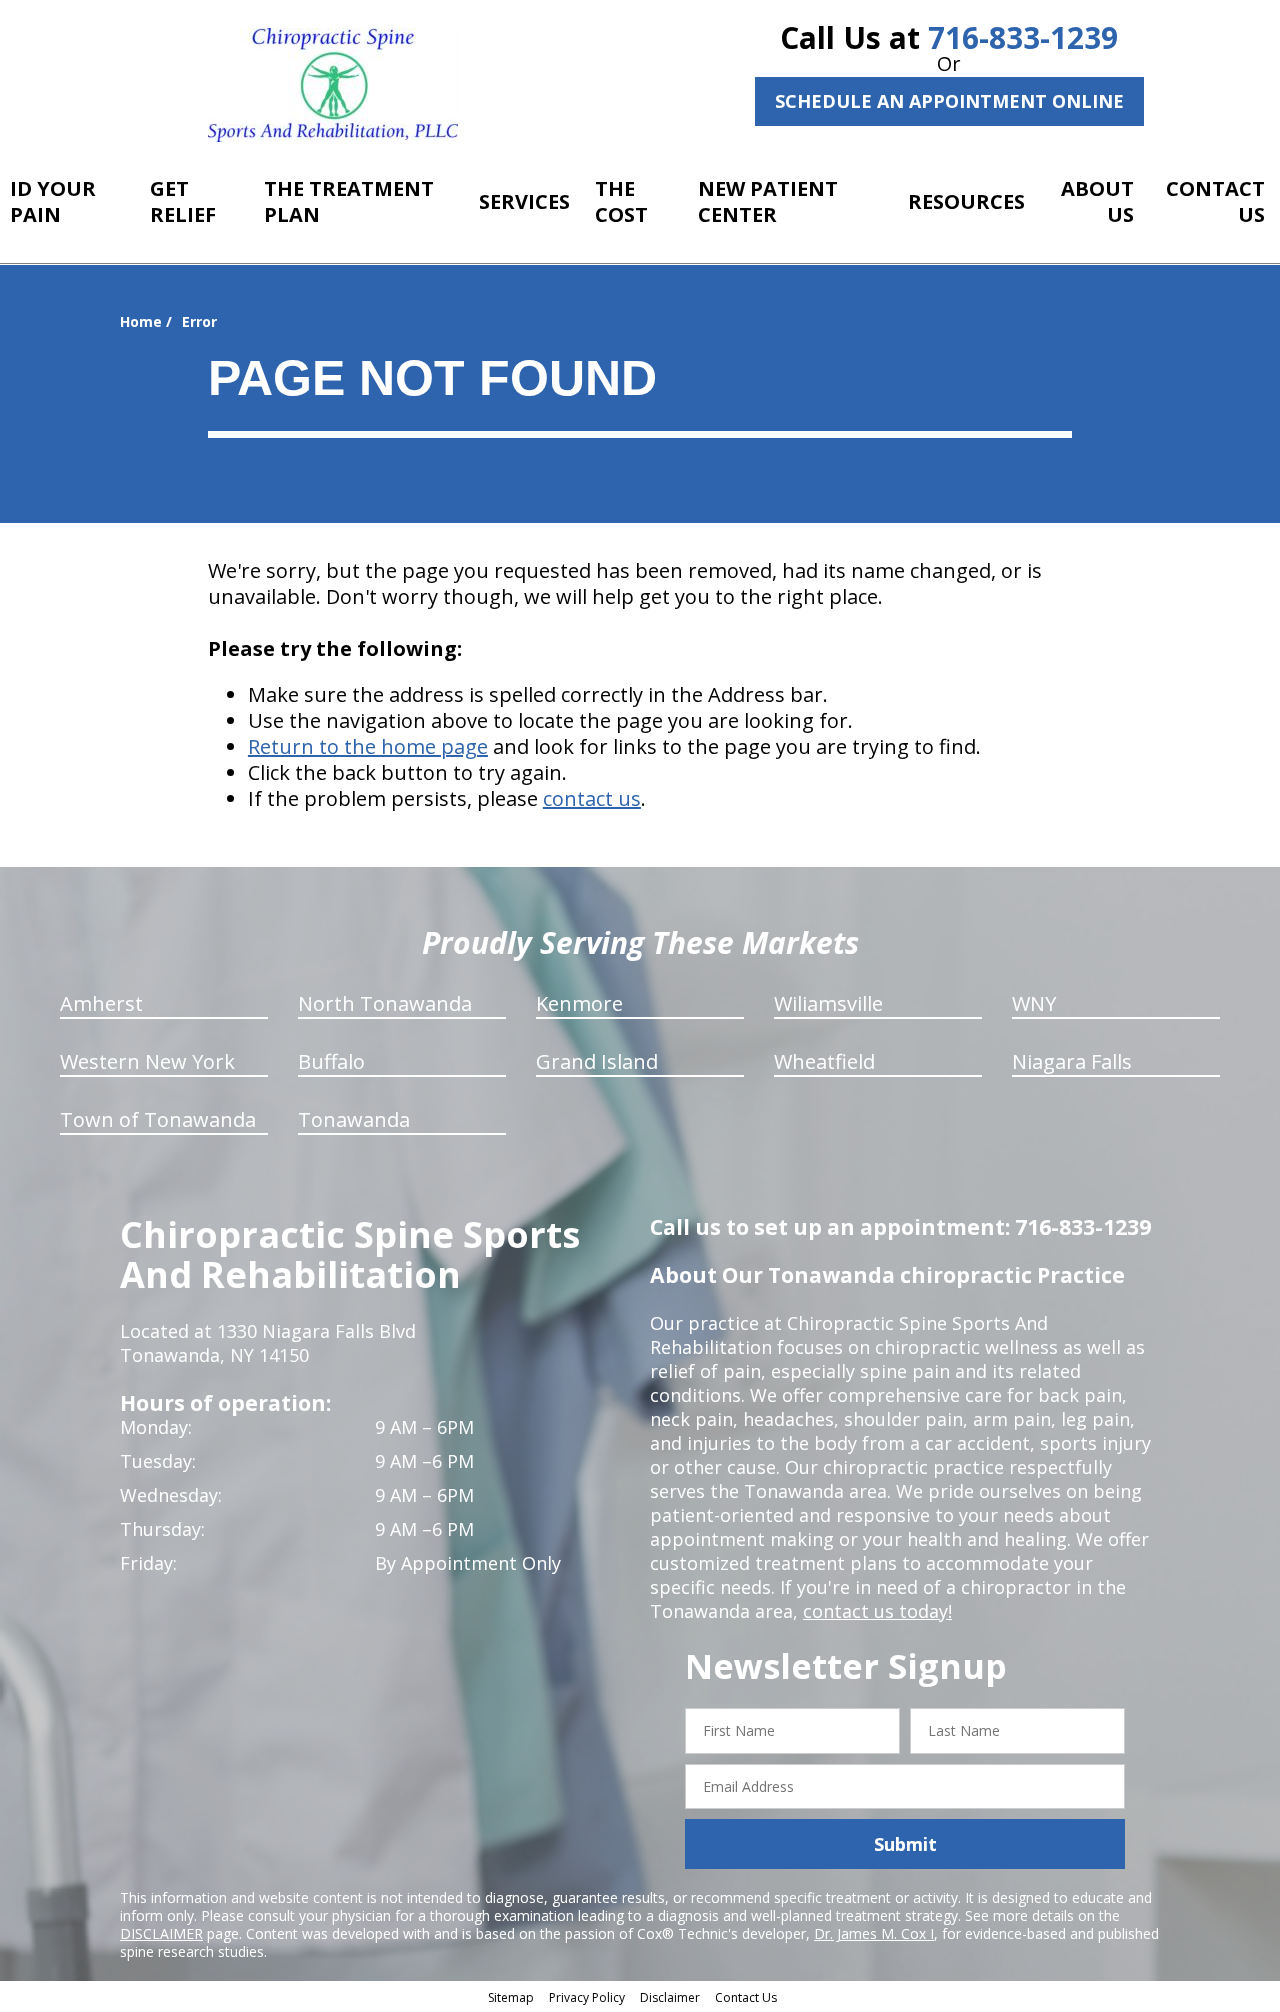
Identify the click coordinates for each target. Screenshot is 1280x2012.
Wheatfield (824, 1061)
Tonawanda (354, 1119)
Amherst (101, 1003)
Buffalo (331, 1061)
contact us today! (877, 1611)
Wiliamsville (828, 1003)
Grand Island (597, 1061)
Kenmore (579, 1003)
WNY (1034, 1003)
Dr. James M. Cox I (874, 1933)
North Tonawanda (385, 1003)
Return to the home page (368, 746)
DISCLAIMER (161, 1933)
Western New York (147, 1061)
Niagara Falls (1072, 1061)
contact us (592, 798)
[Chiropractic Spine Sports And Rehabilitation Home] (333, 85)
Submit (905, 1844)
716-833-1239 (1023, 37)
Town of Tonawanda (158, 1119)
